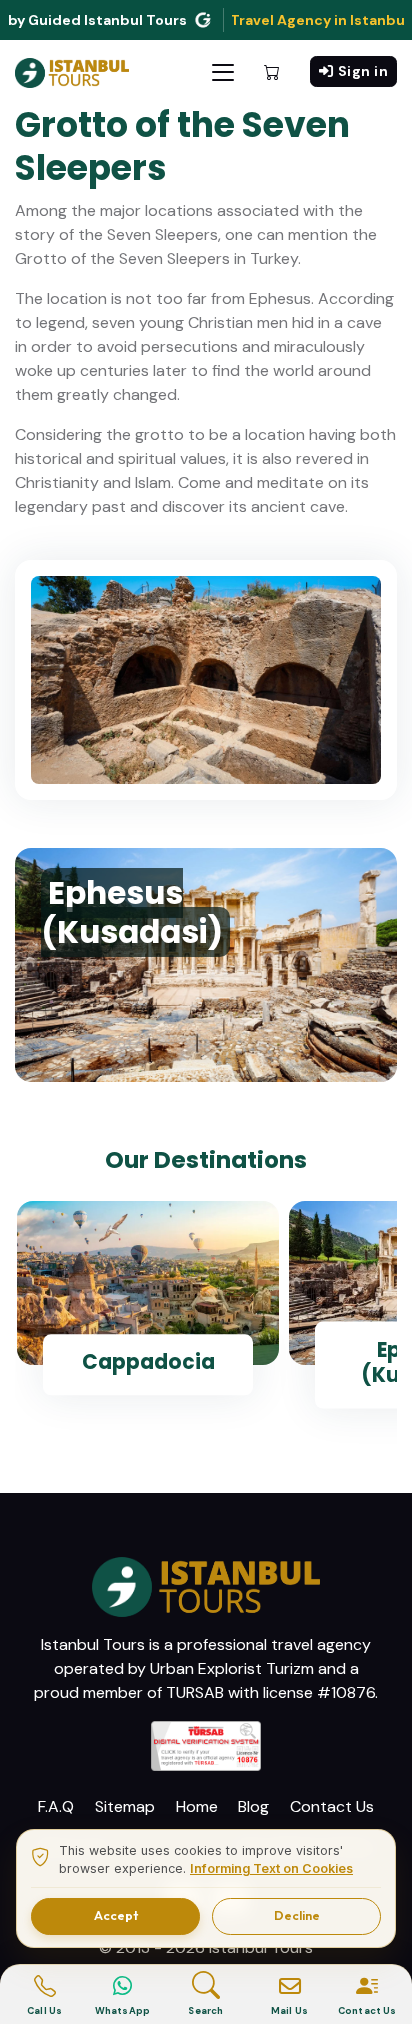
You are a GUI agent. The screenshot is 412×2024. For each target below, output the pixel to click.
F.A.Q (56, 1806)
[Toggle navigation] (223, 72)
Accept (116, 1915)
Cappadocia (148, 1362)
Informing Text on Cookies (271, 1868)
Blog (253, 1806)
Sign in (363, 71)
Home (197, 1806)
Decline (297, 1915)
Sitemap (125, 1806)
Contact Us (332, 1806)
